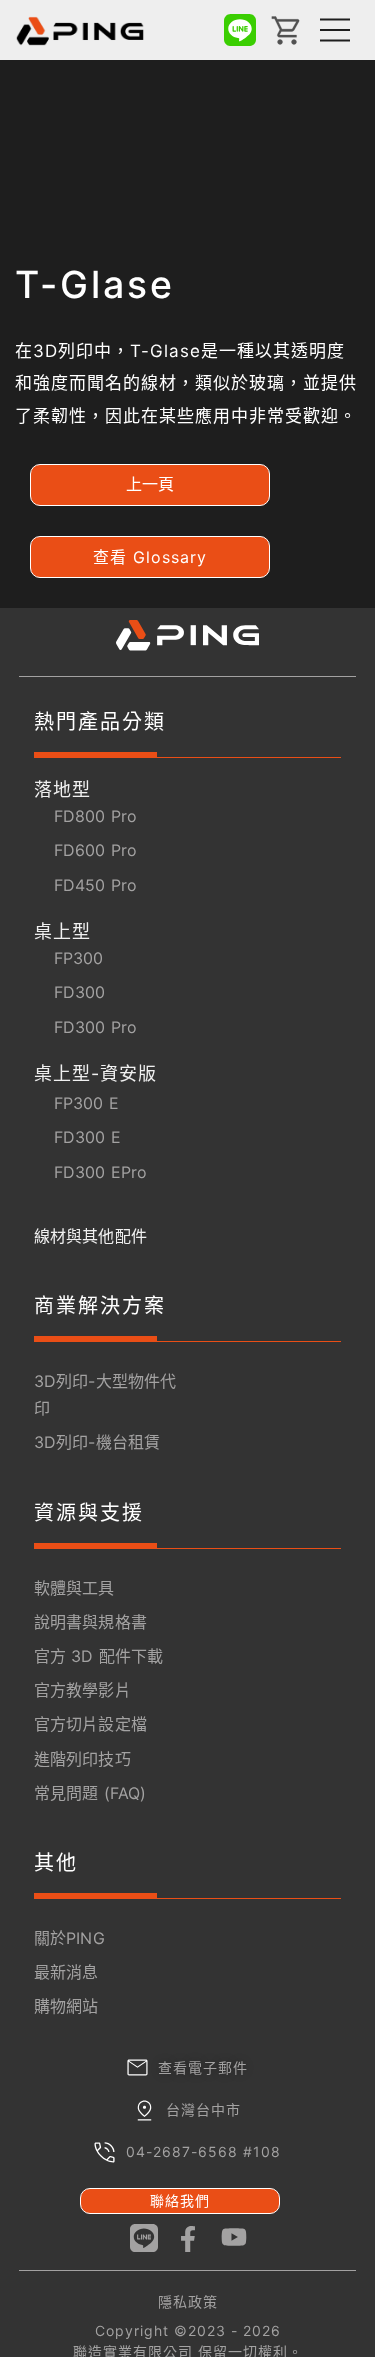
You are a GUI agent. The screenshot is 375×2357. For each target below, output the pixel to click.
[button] (150, 485)
